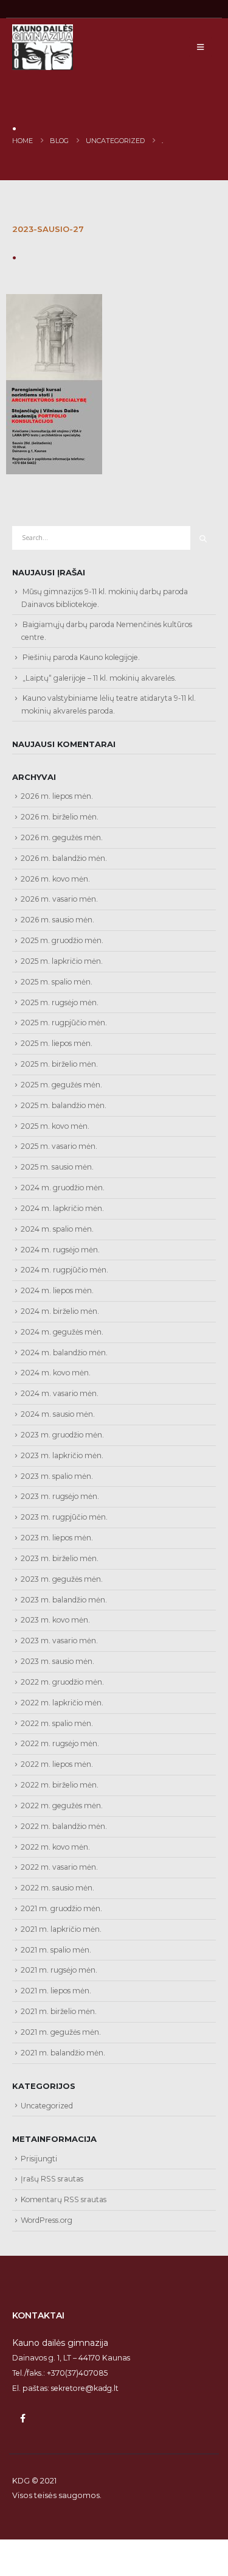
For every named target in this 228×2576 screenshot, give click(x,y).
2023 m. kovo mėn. (55, 1620)
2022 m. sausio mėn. (57, 1888)
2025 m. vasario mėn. (59, 1146)
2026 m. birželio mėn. (60, 817)
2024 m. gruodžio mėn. (63, 1188)
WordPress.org (47, 2220)
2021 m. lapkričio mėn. (61, 1929)
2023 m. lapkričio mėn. (62, 1455)
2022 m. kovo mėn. (55, 1847)
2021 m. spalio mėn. (56, 1950)
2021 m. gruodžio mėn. (61, 1908)
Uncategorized (47, 2106)
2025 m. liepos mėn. (57, 1043)
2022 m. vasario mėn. (59, 1867)
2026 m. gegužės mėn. (62, 837)
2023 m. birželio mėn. (60, 1558)
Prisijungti (39, 2159)
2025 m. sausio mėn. (57, 1167)
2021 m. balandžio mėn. (63, 2053)
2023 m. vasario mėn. (59, 1641)
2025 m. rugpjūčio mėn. (64, 1023)
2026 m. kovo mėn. (55, 879)
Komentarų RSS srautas (64, 2199)
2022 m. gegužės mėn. (62, 1806)
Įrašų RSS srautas (52, 2179)
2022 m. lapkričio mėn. (62, 1703)
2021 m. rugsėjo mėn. (59, 1970)
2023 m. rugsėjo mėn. (60, 1496)
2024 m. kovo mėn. (56, 1373)
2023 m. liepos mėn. (57, 1538)
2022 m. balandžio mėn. (64, 1826)
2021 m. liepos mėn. (56, 1991)
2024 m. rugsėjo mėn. (60, 1250)
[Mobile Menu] (200, 47)
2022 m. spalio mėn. (57, 1723)
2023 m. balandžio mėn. (64, 1600)
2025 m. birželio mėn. (59, 1064)
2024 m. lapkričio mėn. (62, 1208)
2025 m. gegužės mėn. (61, 1085)
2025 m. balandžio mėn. (64, 1105)
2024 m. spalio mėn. (57, 1229)
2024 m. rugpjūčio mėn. (64, 1270)
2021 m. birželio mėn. (59, 2011)
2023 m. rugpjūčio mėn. (64, 1517)
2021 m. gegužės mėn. (61, 2032)
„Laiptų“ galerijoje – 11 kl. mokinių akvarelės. (99, 678)
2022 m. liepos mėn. (57, 1764)
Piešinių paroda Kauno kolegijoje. (81, 657)
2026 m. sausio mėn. (57, 920)
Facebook (22, 2418)
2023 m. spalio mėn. (57, 1476)
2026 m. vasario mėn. (59, 899)
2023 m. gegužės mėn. (62, 1579)
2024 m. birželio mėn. (60, 1311)
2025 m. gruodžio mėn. (62, 940)
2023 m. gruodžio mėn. (62, 1435)
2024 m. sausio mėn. (58, 1414)
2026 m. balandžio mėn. (64, 858)
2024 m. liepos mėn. (57, 1290)
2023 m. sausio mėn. (57, 1661)
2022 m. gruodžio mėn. (62, 1682)
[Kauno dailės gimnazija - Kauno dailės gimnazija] (43, 47)
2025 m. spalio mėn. (57, 982)
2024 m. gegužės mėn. (62, 1332)
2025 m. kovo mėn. (55, 1126)
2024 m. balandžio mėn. (64, 1353)
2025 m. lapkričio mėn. (62, 961)
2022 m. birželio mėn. (60, 1785)
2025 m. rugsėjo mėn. (60, 1002)
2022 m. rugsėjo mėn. (60, 1743)
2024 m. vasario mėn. (60, 1393)
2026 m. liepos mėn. (57, 796)
